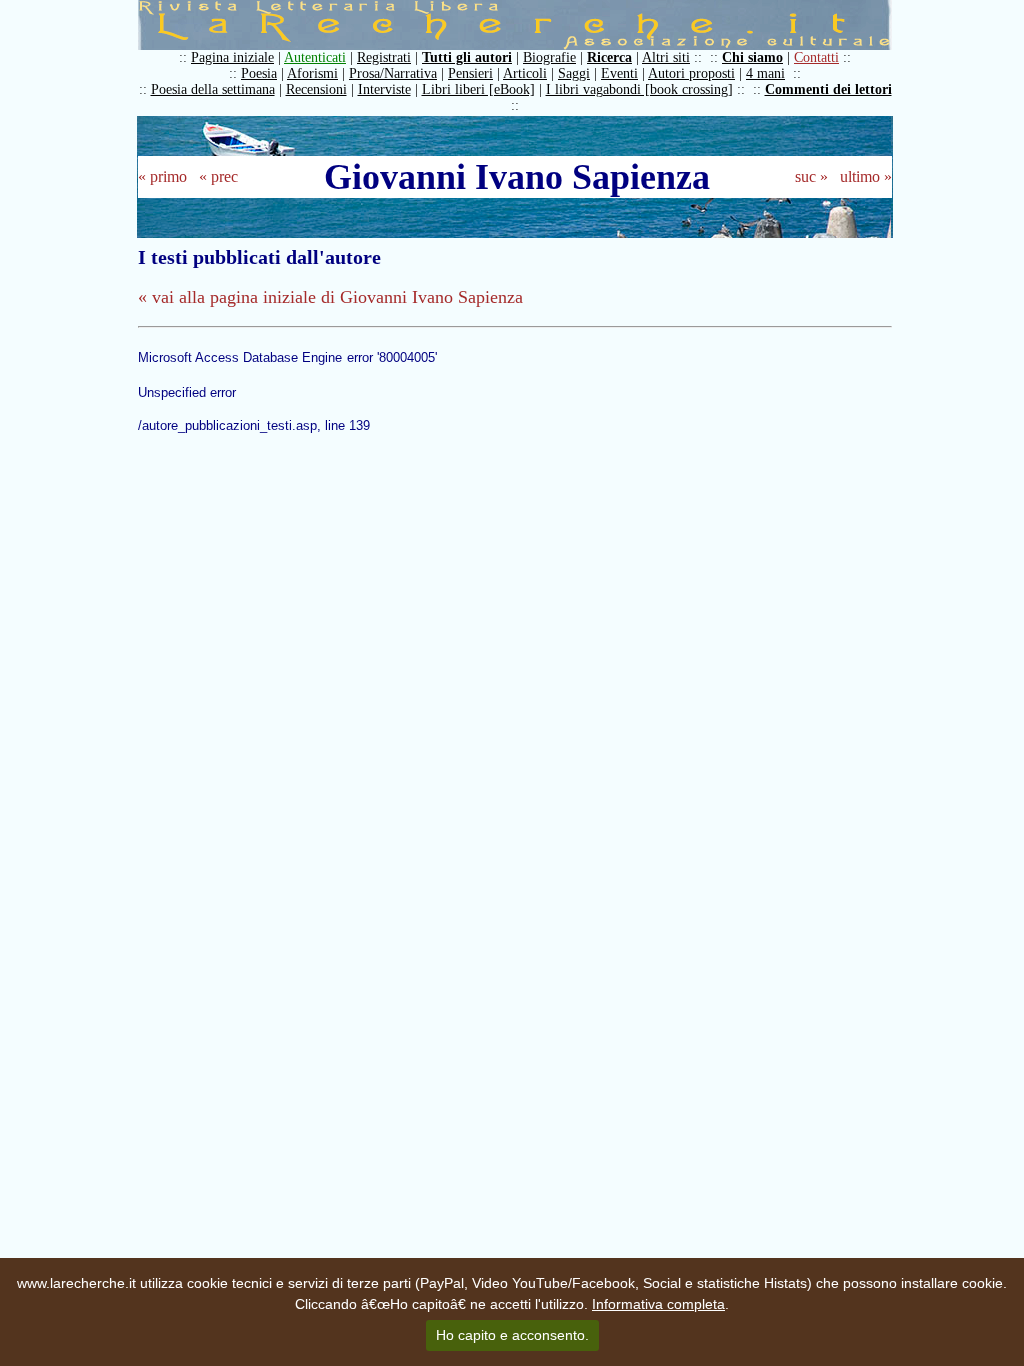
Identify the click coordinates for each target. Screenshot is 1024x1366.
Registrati (384, 57)
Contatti (816, 57)
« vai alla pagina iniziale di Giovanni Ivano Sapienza (330, 297)
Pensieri (470, 73)
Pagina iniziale (232, 57)
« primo (162, 176)
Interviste (384, 89)
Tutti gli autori (467, 57)
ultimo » (866, 176)
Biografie (549, 57)
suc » (811, 176)
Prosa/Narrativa (393, 73)
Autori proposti (691, 73)
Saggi (574, 73)
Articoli (525, 73)
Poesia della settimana (213, 89)
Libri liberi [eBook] (478, 89)
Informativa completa (658, 1304)
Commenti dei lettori (828, 89)
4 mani (765, 73)
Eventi (619, 73)
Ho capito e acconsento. (512, 1335)
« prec (218, 176)
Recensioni (316, 89)
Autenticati (315, 57)
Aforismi (312, 73)
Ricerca (609, 57)
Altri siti (666, 57)
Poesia (259, 73)
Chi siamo (752, 57)
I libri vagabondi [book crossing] (639, 89)
